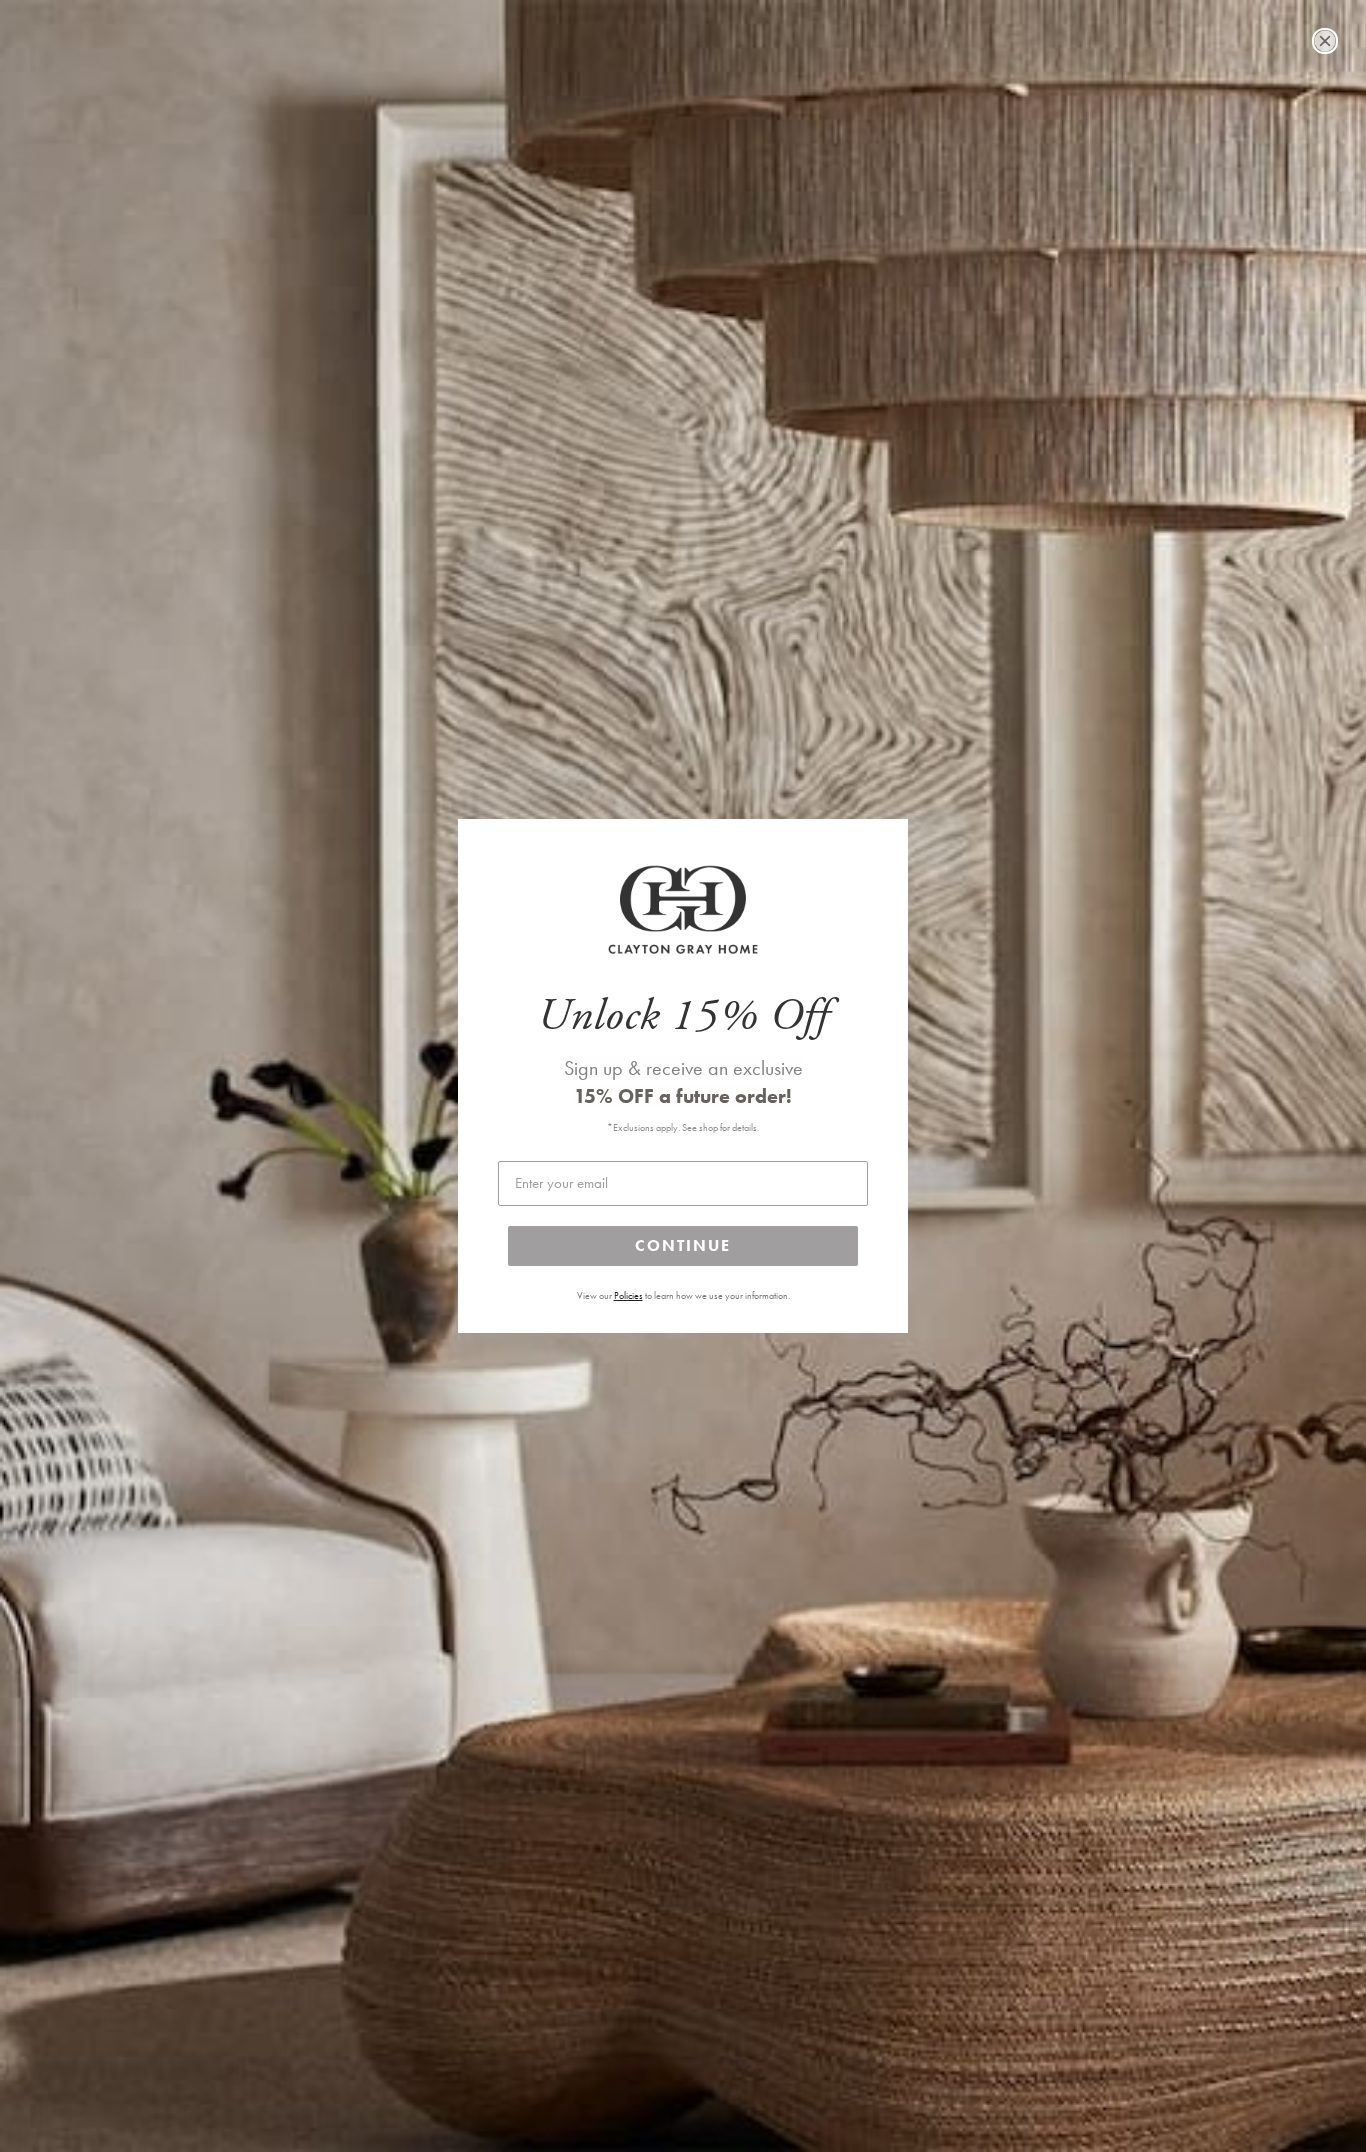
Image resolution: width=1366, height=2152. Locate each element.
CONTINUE (683, 1245)
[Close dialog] (1325, 41)
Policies (628, 1296)
